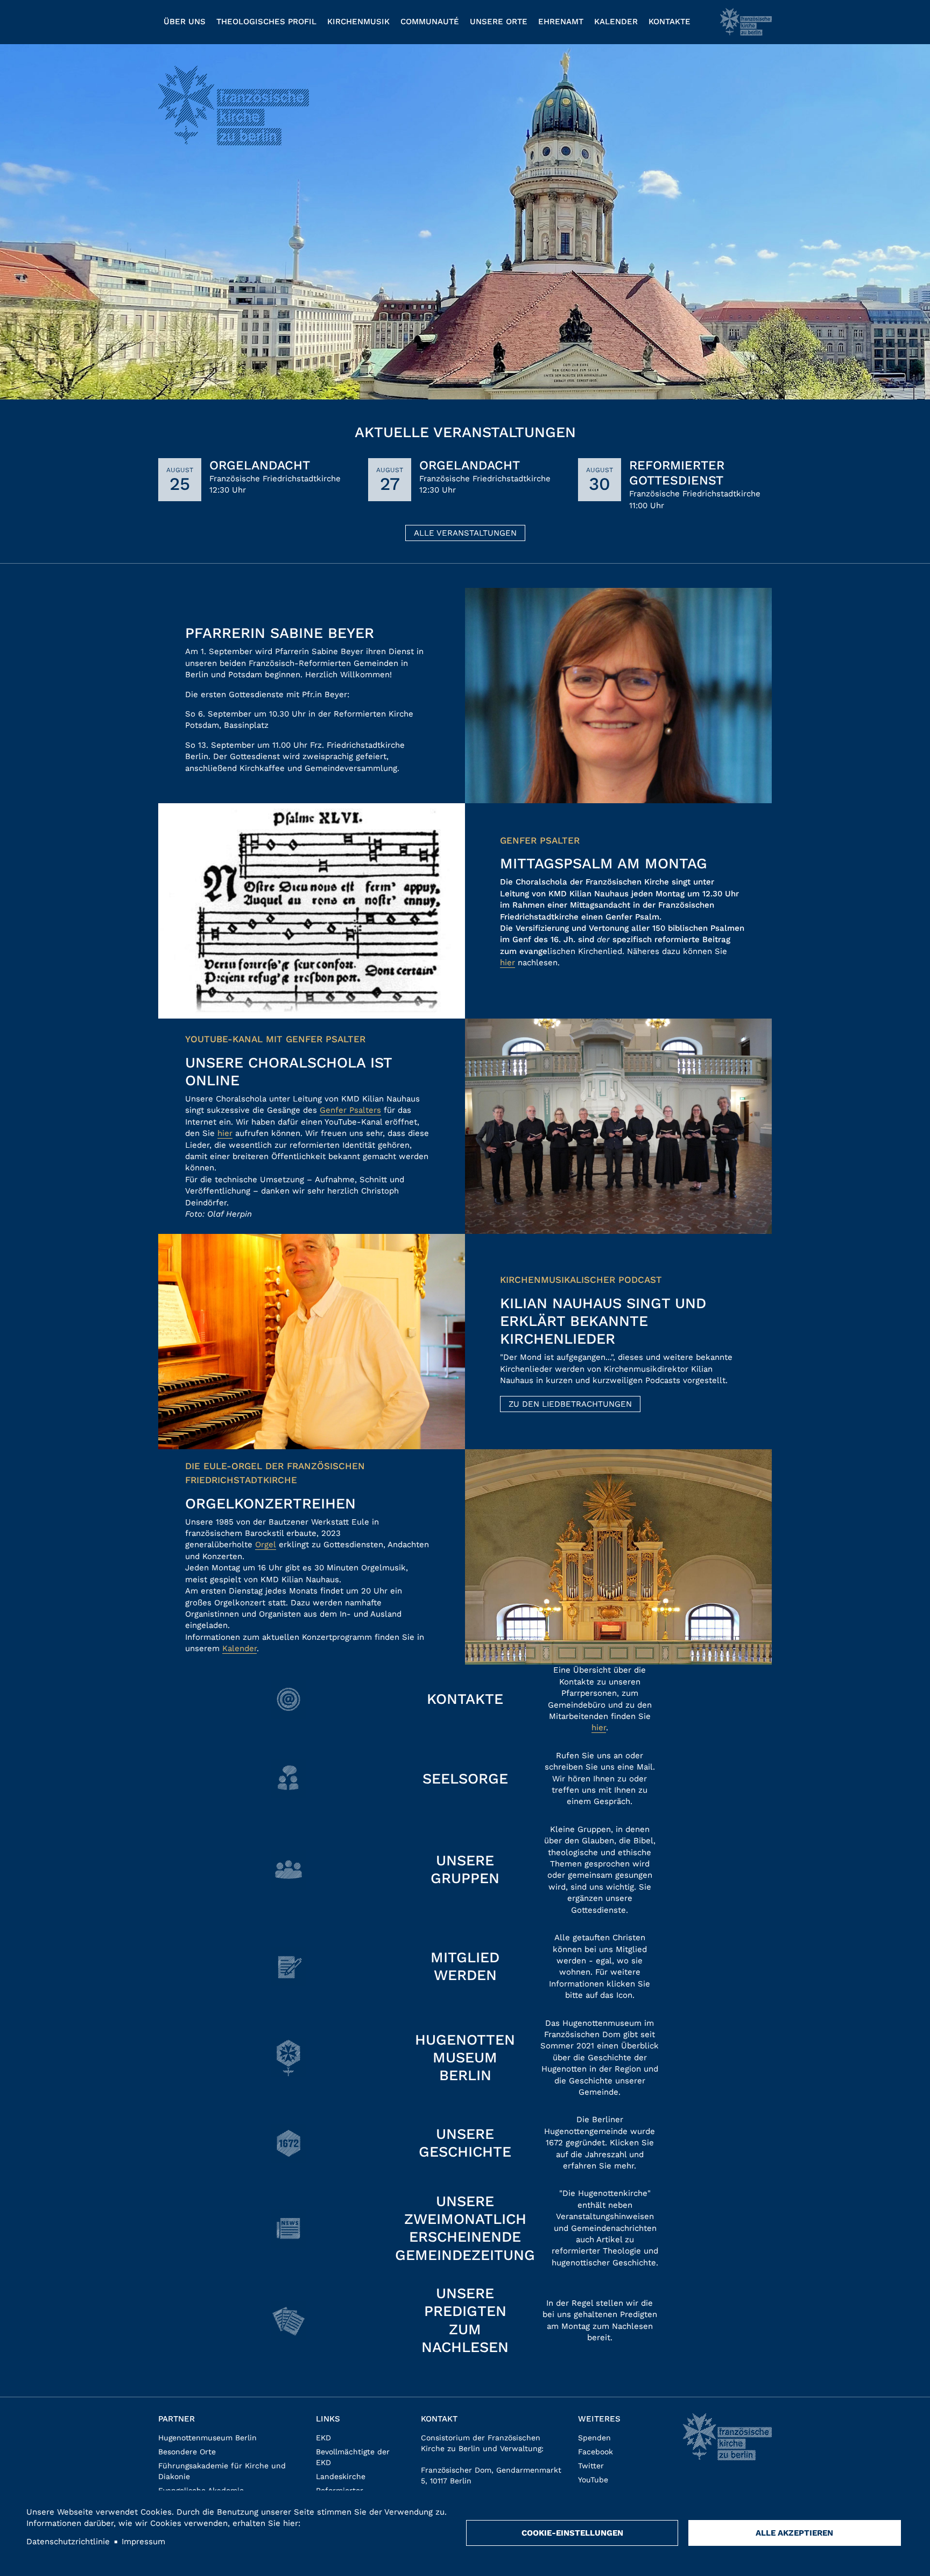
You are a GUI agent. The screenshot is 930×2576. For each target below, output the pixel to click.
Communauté (430, 22)
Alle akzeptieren (794, 2533)
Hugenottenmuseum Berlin (207, 2438)
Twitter (591, 2466)
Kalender (616, 22)
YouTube (593, 2480)
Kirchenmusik (358, 22)
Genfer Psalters (350, 1110)
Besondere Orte (187, 2452)
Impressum (143, 2542)
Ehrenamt (561, 22)
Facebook (596, 2452)
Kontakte (670, 22)
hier (508, 963)
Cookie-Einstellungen (572, 2533)
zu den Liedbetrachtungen (570, 1404)
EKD (323, 2438)
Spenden (594, 2438)
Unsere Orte (499, 22)
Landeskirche (341, 2476)
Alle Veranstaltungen (465, 533)
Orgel (266, 1545)
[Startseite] (746, 22)
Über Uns (185, 22)
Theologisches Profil (266, 22)
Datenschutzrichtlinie (68, 2542)
